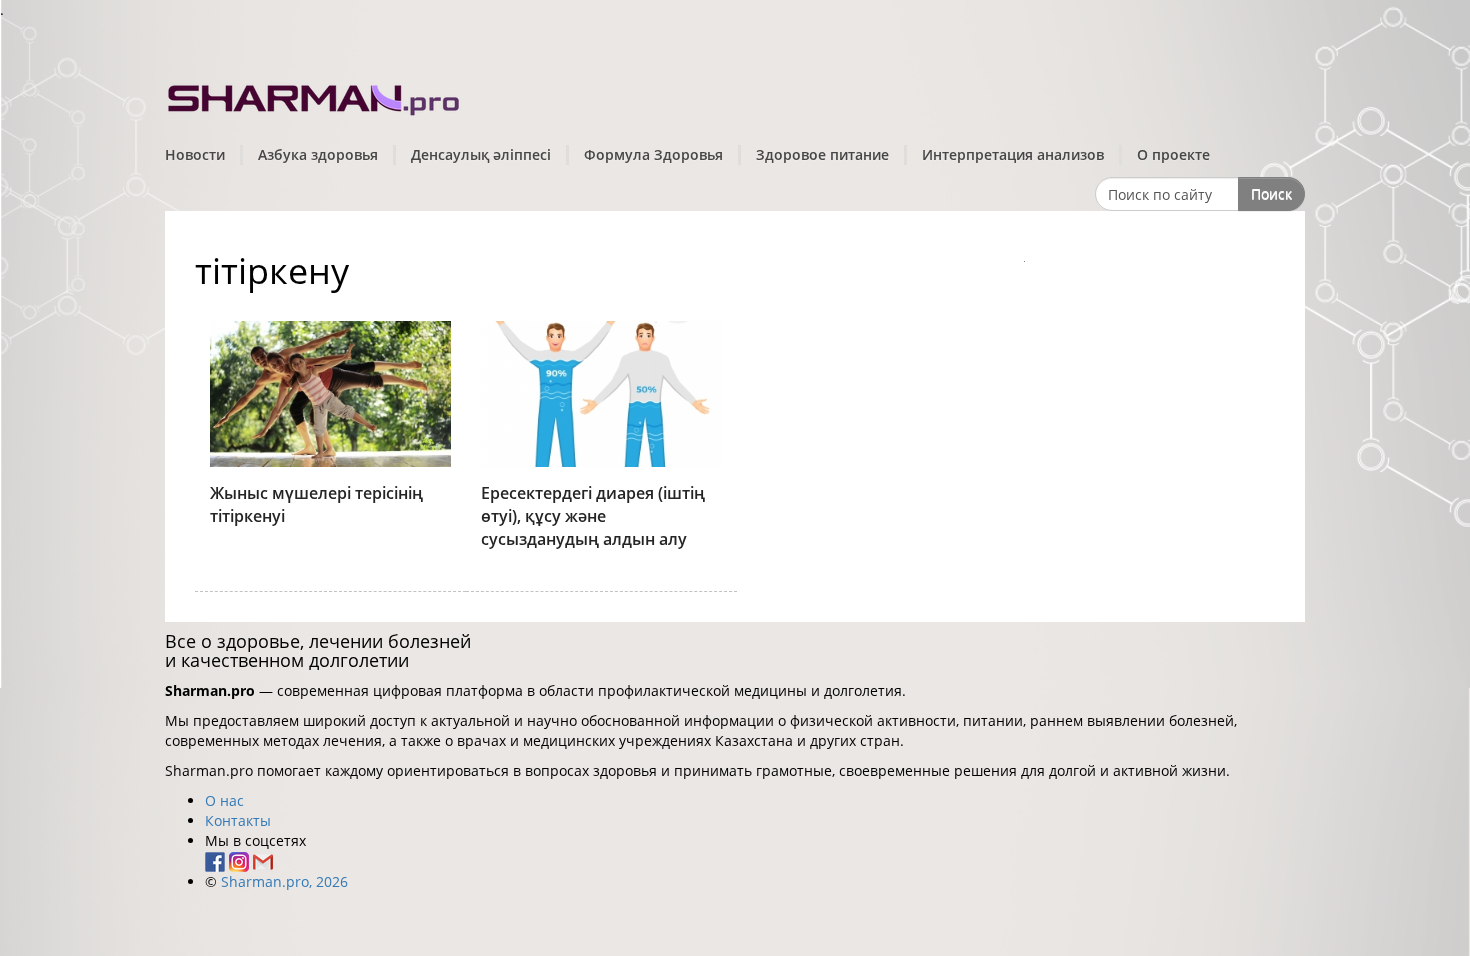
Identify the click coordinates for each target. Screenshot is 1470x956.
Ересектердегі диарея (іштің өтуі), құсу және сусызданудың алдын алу (593, 516)
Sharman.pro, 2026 (284, 881)
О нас (224, 800)
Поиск (1271, 193)
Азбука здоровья (318, 154)
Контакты (238, 820)
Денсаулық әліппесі (481, 154)
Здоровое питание (822, 154)
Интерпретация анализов (1013, 154)
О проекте (1173, 154)
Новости (195, 154)
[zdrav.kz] (315, 95)
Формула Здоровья (653, 154)
